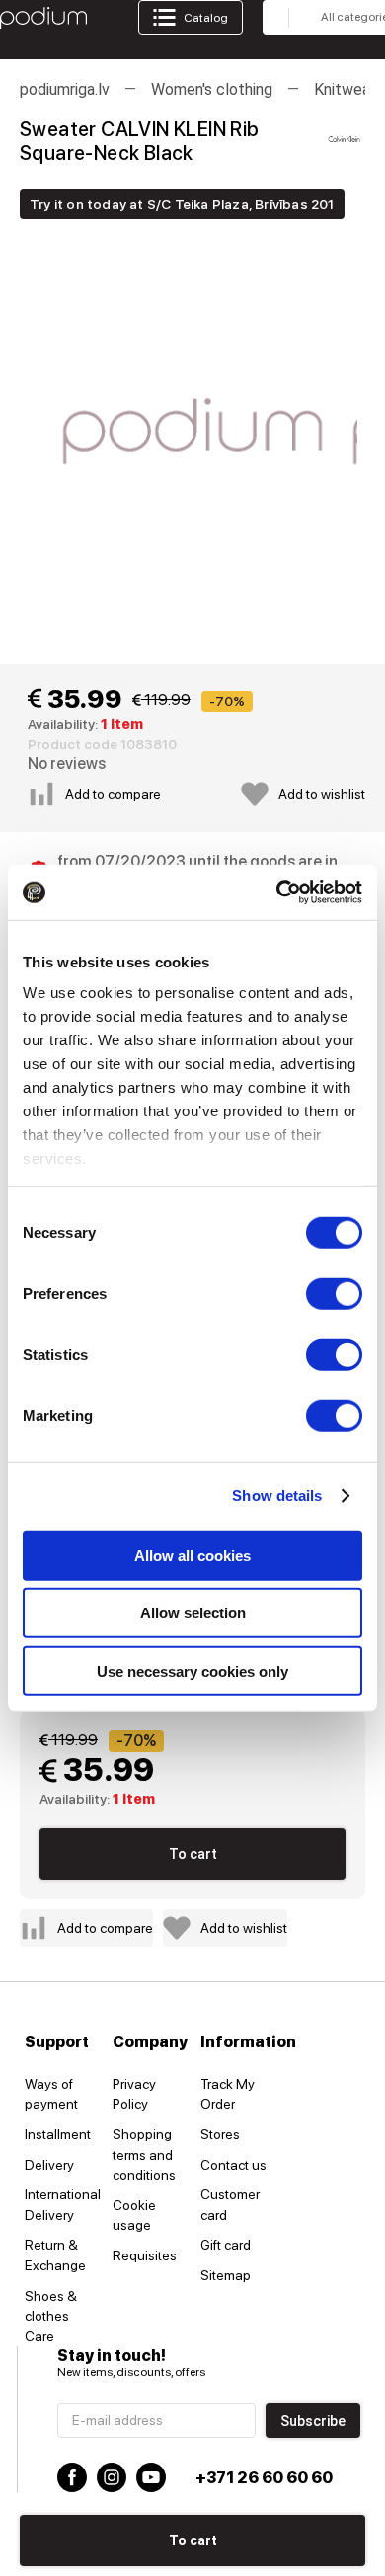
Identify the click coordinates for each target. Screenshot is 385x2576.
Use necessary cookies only (192, 1670)
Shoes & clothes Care (51, 2316)
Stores (220, 2134)
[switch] (334, 1293)
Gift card (226, 2245)
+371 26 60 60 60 (264, 2478)
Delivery (49, 2165)
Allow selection (193, 1613)
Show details (277, 1496)
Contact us (233, 2165)
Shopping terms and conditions (144, 2154)
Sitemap (226, 2275)
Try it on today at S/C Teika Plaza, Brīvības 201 (182, 204)
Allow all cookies (192, 1555)
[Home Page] (43, 18)
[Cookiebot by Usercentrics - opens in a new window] (277, 893)
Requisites (145, 2255)
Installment (58, 2134)
